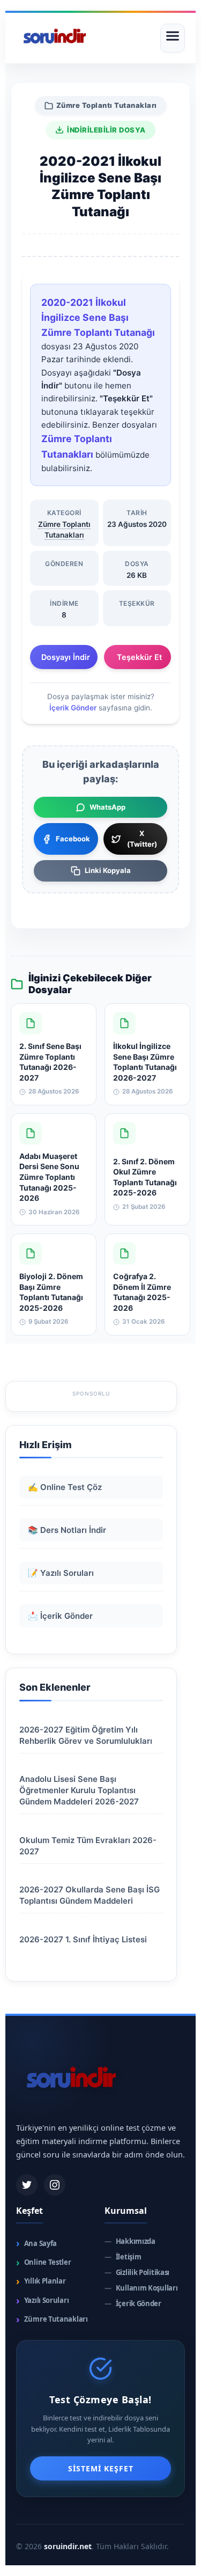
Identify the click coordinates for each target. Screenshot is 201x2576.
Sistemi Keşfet (101, 2468)
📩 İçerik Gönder (60, 1616)
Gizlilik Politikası (137, 2273)
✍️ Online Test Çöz (65, 1487)
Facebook (73, 839)
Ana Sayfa (36, 2243)
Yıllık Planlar (41, 2281)
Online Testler (44, 2262)
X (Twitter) (142, 839)
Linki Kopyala (108, 870)
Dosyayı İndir (66, 657)
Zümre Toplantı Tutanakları (107, 105)
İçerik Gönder (73, 708)
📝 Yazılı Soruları (61, 1573)
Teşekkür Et (139, 657)
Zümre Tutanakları (52, 2319)
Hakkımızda (130, 2241)
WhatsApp (107, 807)
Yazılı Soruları (42, 2300)
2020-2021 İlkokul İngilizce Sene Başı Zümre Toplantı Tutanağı (98, 317)
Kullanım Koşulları (141, 2288)
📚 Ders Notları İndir (67, 1530)
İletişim (123, 2257)
